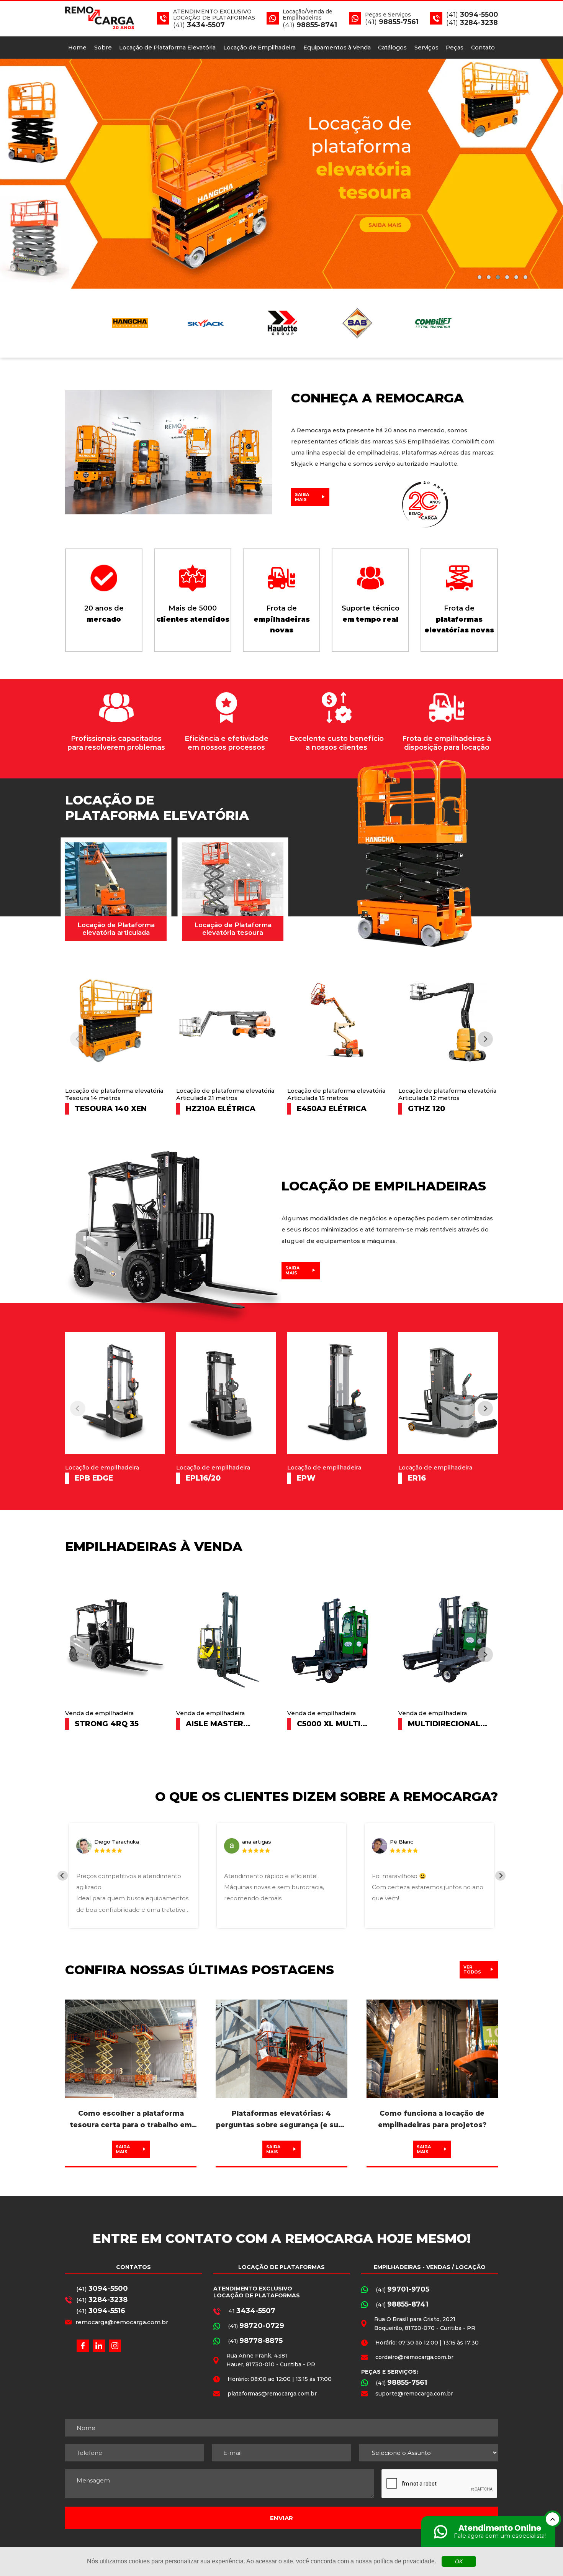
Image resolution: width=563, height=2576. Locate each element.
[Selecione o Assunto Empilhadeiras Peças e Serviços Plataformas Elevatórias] (428, 2453)
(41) (102, 2289)
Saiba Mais (302, 497)
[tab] (480, 277)
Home (77, 48)
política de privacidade (404, 2561)
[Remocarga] (281, 174)
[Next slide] (548, 174)
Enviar (281, 2518)
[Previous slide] (15, 174)
